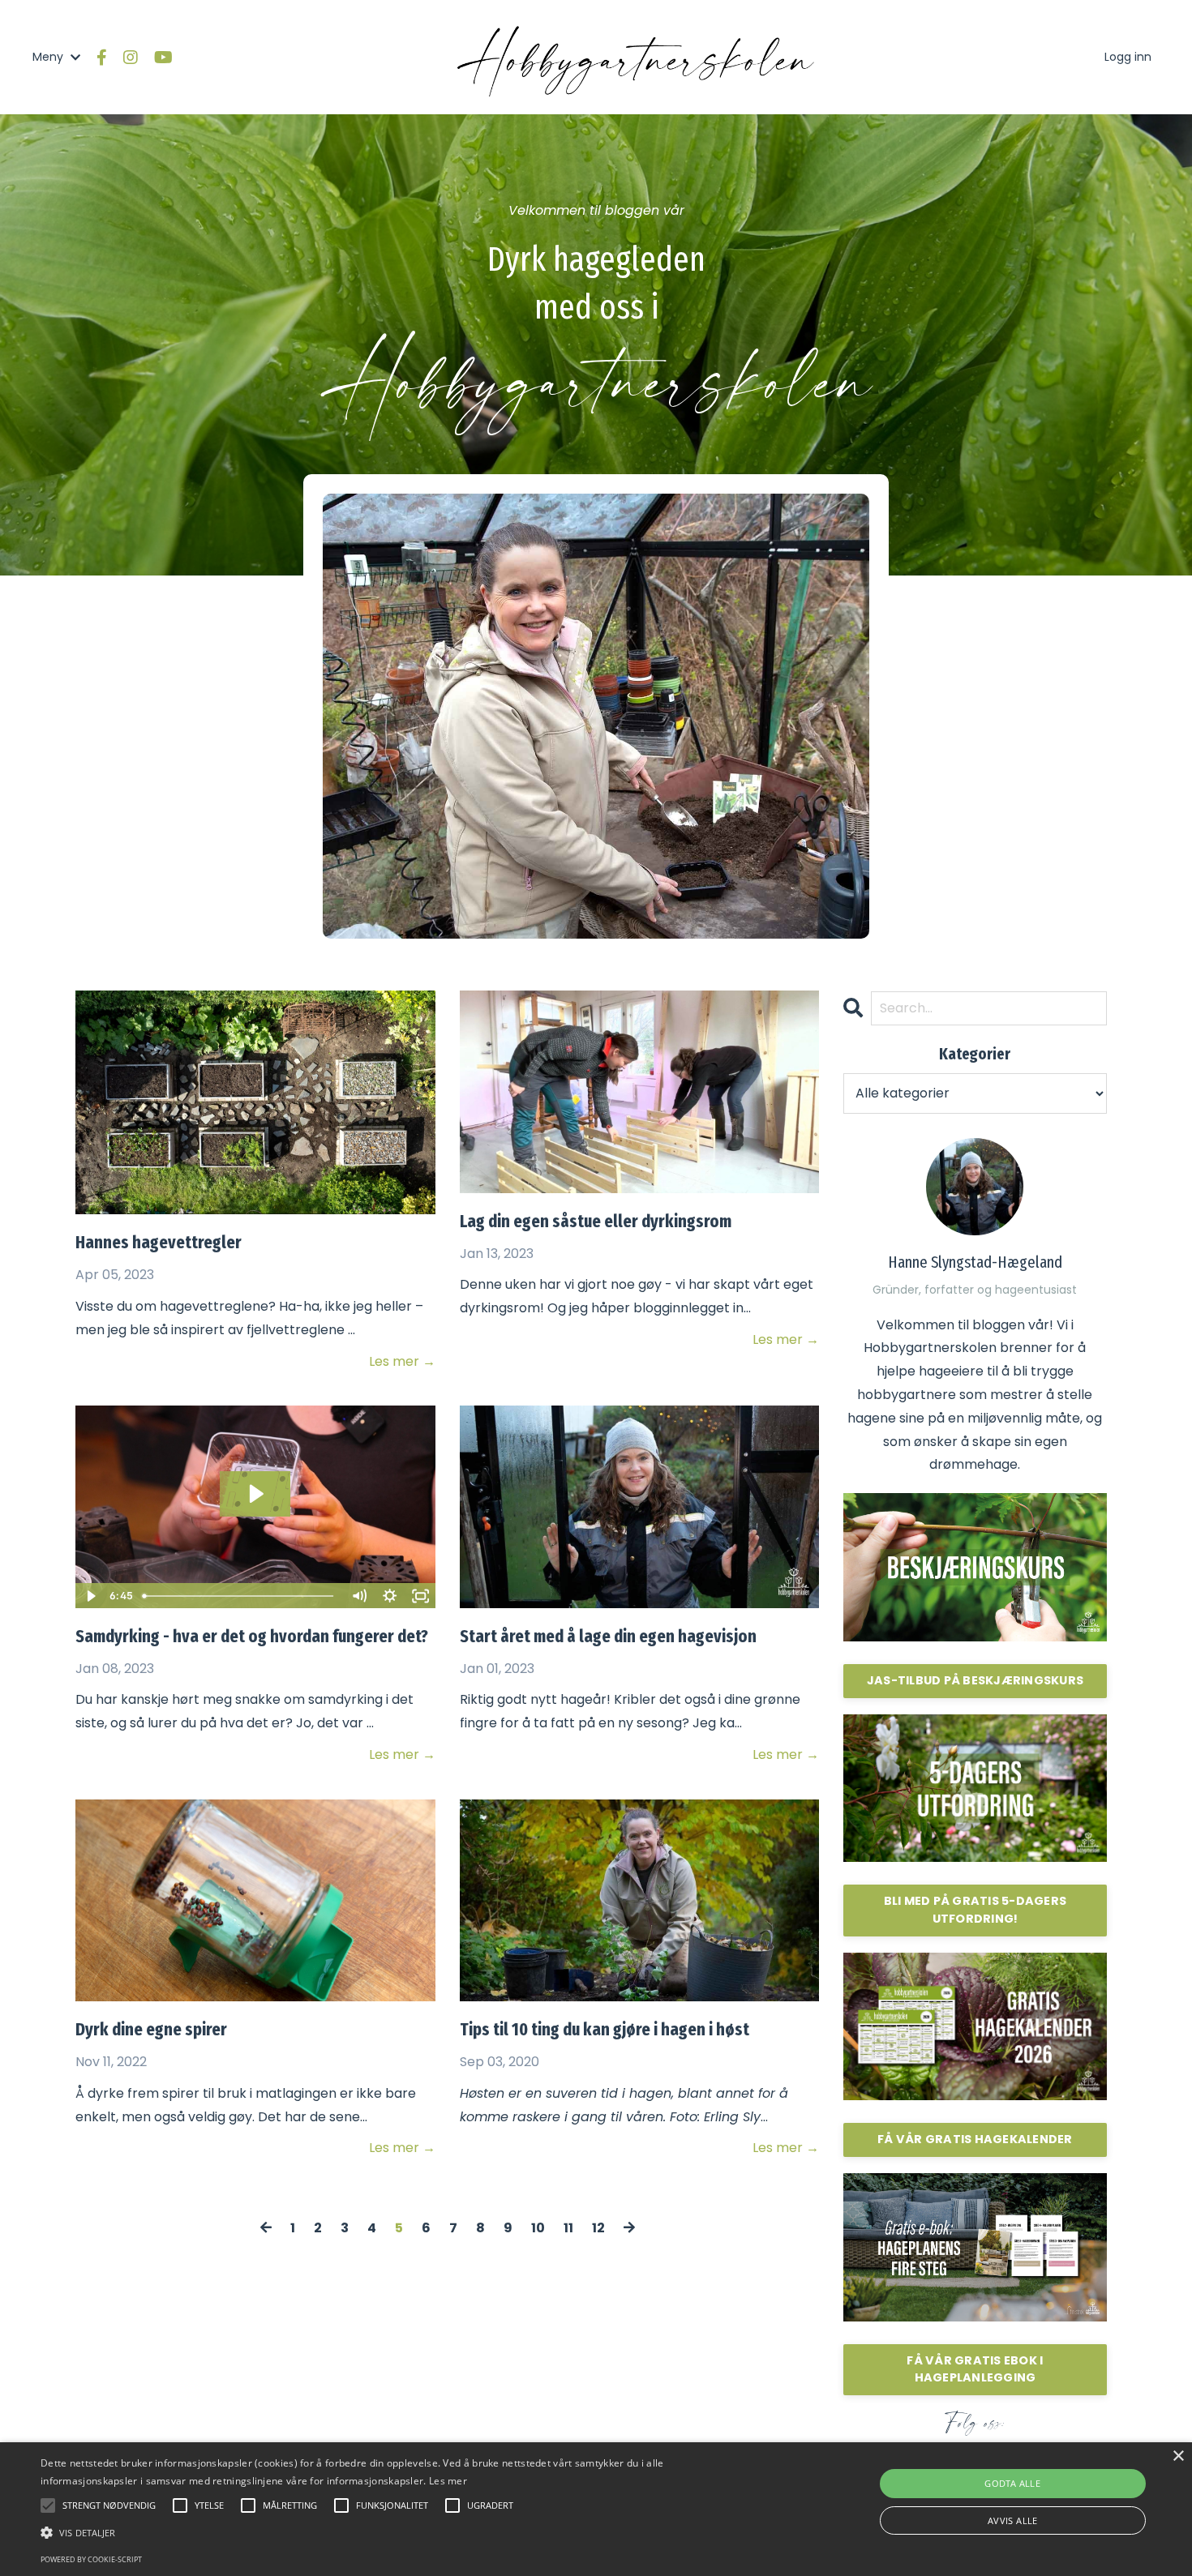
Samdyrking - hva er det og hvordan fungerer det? (252, 1636)
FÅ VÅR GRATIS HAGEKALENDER (975, 2139)
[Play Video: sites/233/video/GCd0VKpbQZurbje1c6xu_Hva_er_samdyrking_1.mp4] (255, 1494)
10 (538, 2228)
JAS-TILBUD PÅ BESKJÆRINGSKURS (975, 1680)
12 (598, 2228)
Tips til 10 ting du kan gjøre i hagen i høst (605, 2029)
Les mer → (402, 1361)
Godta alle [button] (1012, 2483)
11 (568, 2228)
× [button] (1178, 2456)
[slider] (240, 1596)
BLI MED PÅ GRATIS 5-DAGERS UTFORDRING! (975, 1910)
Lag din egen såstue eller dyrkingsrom (596, 1221)
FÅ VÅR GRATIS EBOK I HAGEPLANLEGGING (975, 2369)
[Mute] (359, 1596)
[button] (402, 2533)
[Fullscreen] (421, 1596)
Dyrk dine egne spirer (151, 2029)
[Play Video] (90, 1596)
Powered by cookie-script (91, 2559)
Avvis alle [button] (1013, 2520)
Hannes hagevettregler (159, 1242)
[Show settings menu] (390, 1596)
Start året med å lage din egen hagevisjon (608, 1636)
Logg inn (1128, 57)
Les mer (448, 2481)
